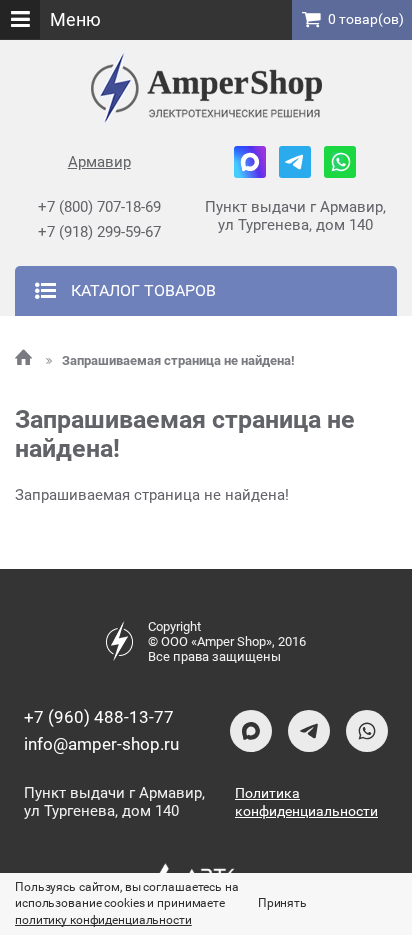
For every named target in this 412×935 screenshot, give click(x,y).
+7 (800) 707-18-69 (99, 207)
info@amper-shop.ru (101, 744)
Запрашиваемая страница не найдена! (178, 360)
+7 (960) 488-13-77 (99, 717)
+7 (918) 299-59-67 (99, 232)
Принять (282, 903)
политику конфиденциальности (103, 920)
